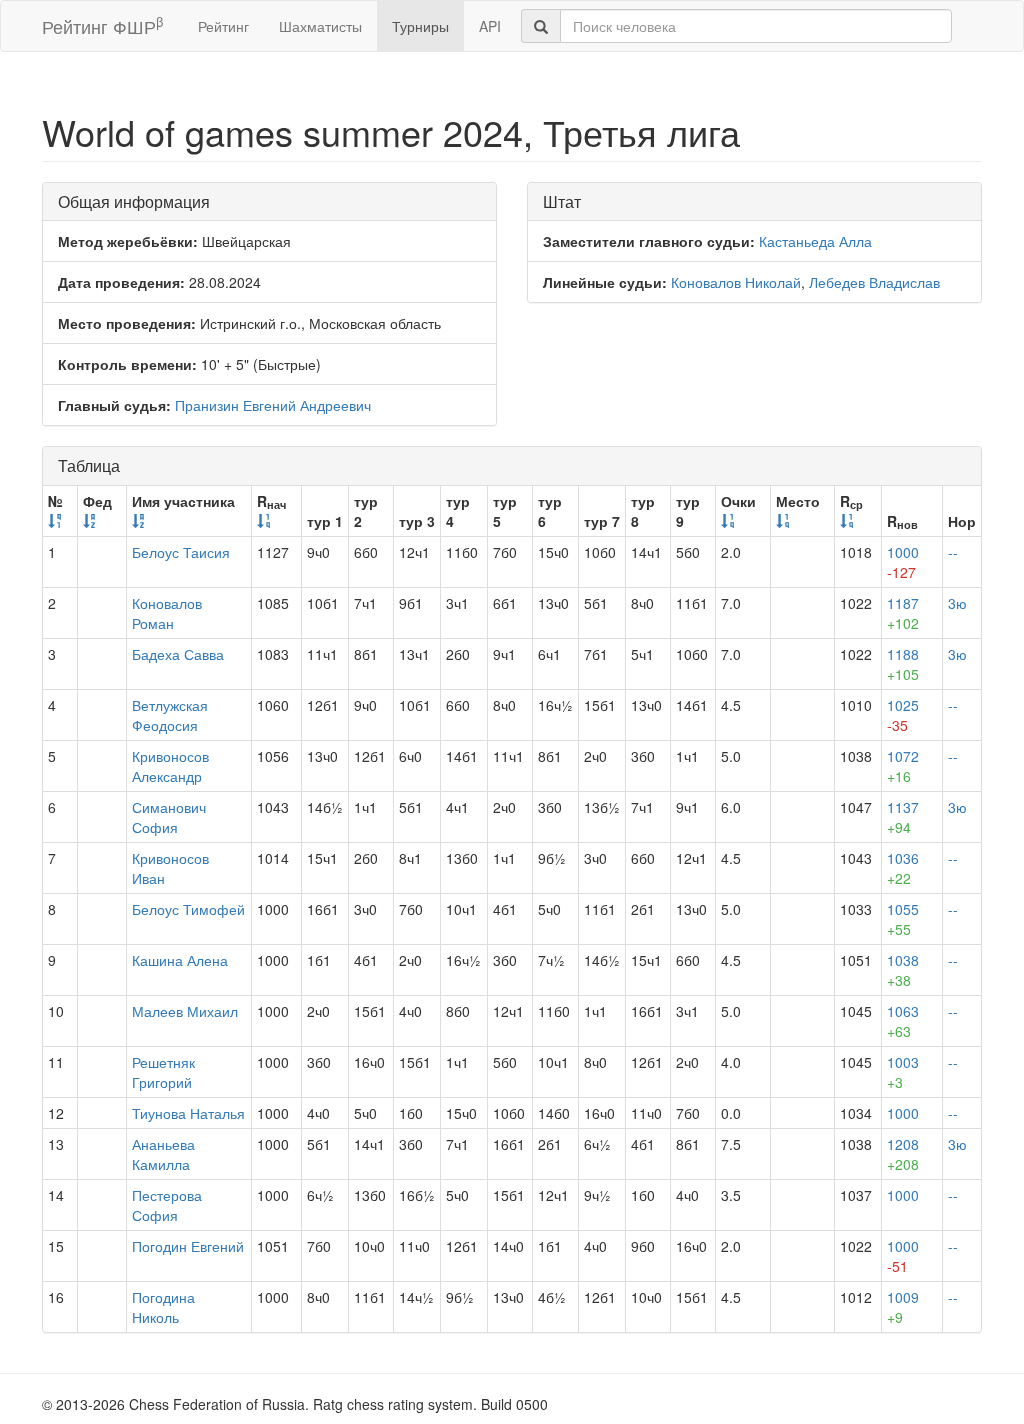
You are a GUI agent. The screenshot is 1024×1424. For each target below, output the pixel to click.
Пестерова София (167, 1205)
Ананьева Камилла (163, 1154)
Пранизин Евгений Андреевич (273, 405)
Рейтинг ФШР (102, 25)
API (490, 26)
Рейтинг (223, 26)
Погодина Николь (163, 1307)
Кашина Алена (180, 960)
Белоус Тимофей (188, 909)
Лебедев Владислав (874, 282)
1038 (903, 970)
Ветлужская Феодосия (170, 715)
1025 (903, 715)
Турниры (420, 26)
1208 (903, 1154)
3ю (957, 603)
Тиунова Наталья (188, 1113)
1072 (903, 766)
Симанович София (169, 817)
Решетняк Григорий (163, 1072)
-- (953, 552)
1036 (903, 868)
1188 (903, 664)
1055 (903, 919)
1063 (903, 1021)
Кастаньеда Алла (815, 241)
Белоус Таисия (181, 552)
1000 (903, 562)
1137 (903, 817)
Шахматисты (320, 26)
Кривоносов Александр (170, 766)
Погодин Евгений (188, 1246)
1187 (903, 613)
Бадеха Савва (178, 654)
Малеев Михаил (185, 1011)
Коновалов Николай (736, 282)
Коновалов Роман (167, 613)
